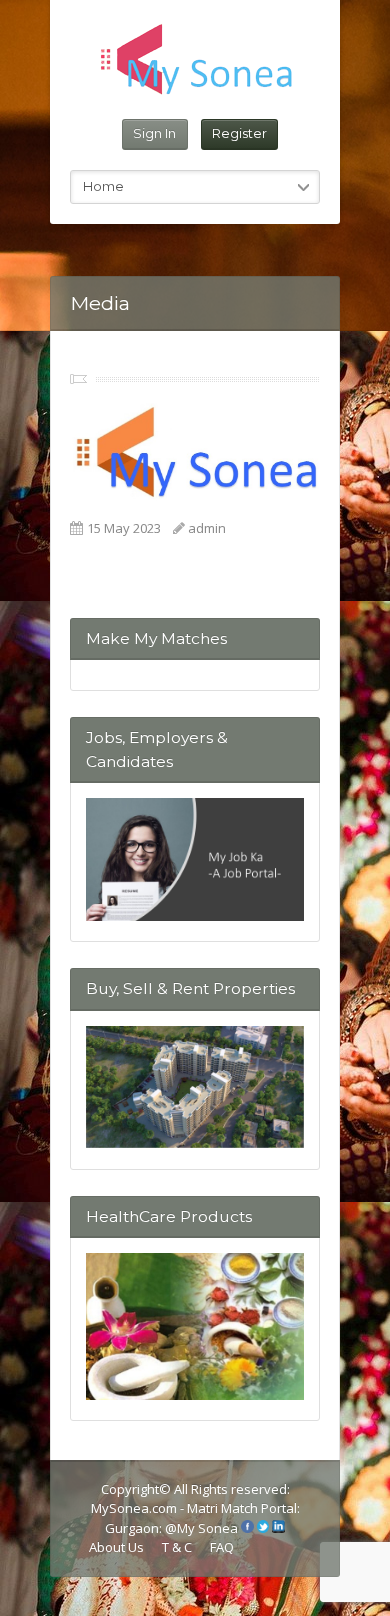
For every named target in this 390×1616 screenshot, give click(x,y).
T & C (177, 1547)
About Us (116, 1547)
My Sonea (207, 1528)
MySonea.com (135, 1508)
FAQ (222, 1547)
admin (207, 528)
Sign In (154, 133)
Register (239, 133)
